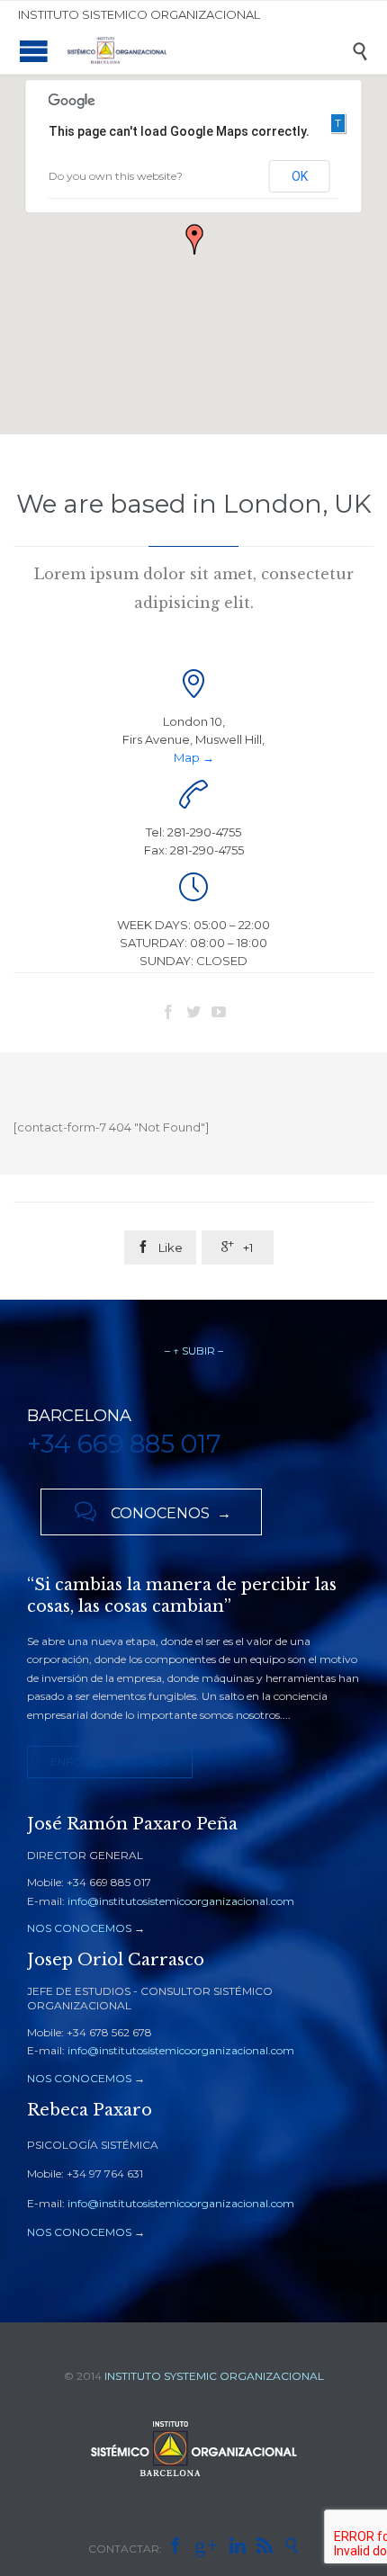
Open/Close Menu (34, 51)
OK (300, 176)
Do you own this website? (116, 176)
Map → (194, 757)
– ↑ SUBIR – (194, 1351)
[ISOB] (207, 51)
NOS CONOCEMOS (79, 1928)
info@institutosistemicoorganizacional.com (181, 1901)
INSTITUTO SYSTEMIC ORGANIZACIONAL (214, 2376)
